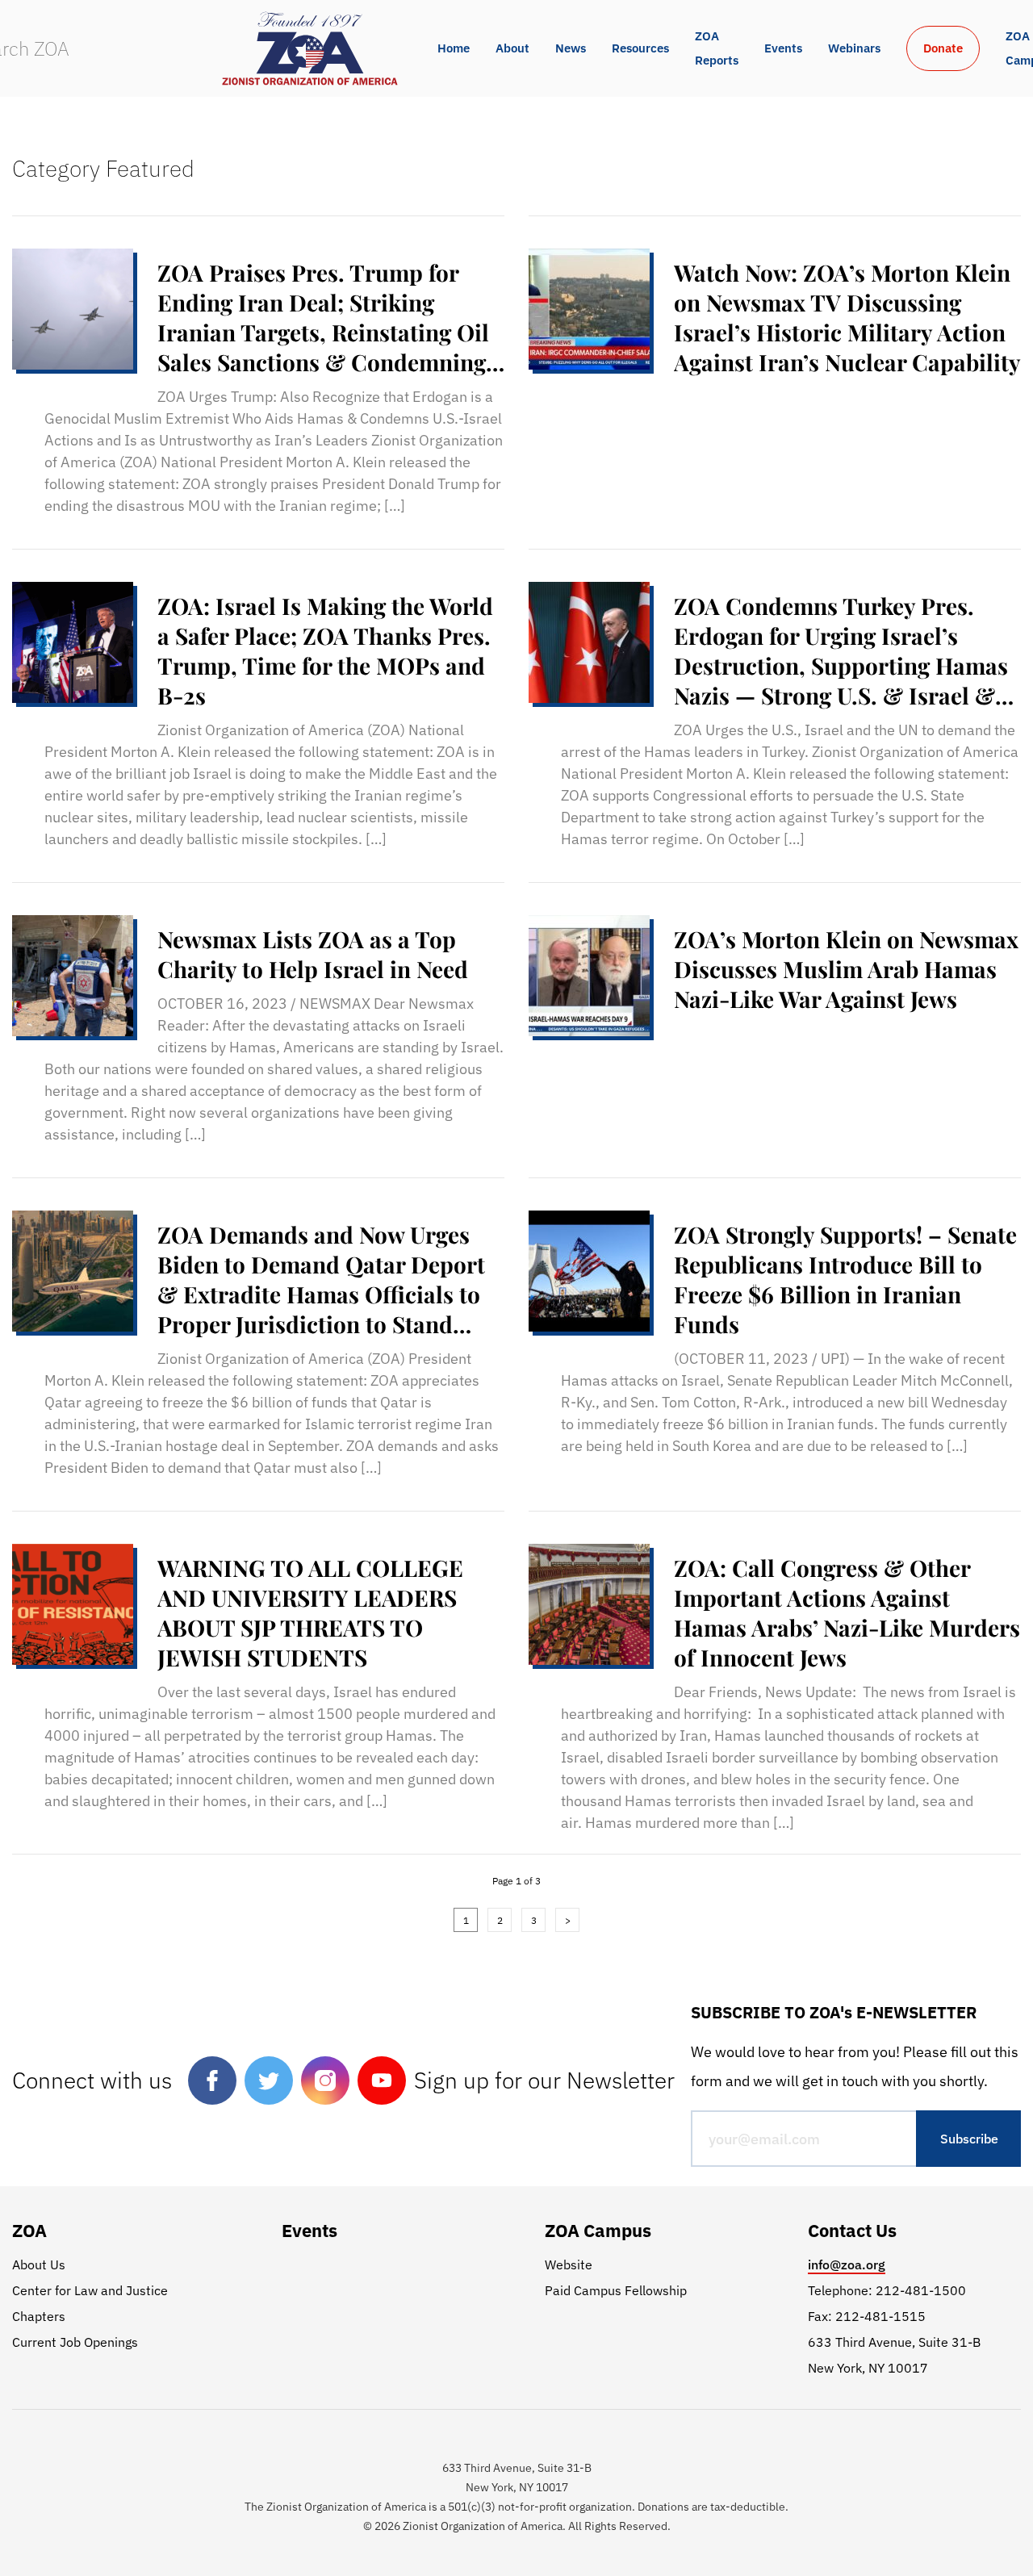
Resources (640, 48)
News (571, 48)
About (512, 48)
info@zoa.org (847, 2264)
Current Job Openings (75, 2342)
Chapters (39, 2316)
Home (454, 48)
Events (783, 48)
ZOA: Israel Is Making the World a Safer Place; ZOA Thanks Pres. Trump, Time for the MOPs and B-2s (325, 650)
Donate (943, 48)
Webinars (854, 48)
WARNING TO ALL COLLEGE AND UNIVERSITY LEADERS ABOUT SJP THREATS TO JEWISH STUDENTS (310, 1612)
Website (569, 2264)
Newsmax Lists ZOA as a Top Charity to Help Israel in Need (313, 954)
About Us (39, 2264)
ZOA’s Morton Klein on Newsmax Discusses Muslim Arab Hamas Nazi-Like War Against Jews (846, 969)
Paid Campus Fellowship (616, 2290)
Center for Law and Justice (90, 2290)
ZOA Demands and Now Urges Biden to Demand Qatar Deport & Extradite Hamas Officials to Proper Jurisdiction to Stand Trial (321, 1279)
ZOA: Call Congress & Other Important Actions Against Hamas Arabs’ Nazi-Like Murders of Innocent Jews (847, 1612)
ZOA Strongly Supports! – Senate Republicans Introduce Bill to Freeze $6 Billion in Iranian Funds (845, 1279)
